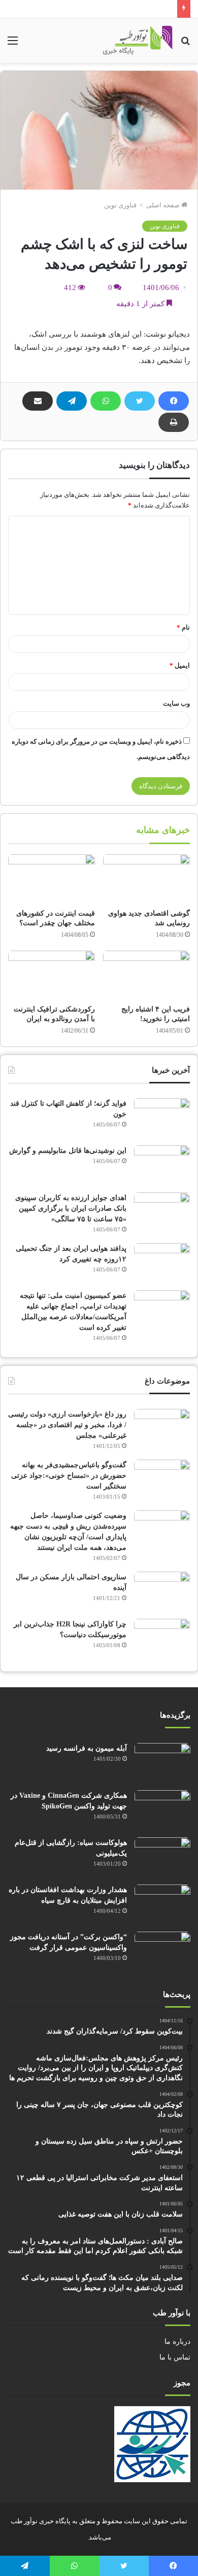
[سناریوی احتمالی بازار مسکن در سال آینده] (162, 1591)
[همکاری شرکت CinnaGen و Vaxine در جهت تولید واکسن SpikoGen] (162, 1809)
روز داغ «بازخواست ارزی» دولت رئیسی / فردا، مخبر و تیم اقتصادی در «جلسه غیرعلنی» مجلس (67, 1425)
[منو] (13, 44)
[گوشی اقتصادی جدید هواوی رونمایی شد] (146, 879)
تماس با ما (175, 2357)
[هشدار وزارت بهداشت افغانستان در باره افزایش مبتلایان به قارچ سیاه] (162, 1903)
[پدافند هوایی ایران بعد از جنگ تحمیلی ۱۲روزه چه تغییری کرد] (162, 1262)
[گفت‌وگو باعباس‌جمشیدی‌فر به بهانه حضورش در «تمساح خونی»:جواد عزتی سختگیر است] (162, 1479)
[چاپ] (174, 422)
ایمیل (180, 665)
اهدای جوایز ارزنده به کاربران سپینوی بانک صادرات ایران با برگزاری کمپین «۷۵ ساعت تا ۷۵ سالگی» (71, 1208)
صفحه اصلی (164, 205)
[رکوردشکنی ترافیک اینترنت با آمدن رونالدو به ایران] (52, 975)
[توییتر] (140, 401)
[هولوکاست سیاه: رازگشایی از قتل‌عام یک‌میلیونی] (162, 1856)
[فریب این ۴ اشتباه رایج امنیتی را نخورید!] (146, 975)
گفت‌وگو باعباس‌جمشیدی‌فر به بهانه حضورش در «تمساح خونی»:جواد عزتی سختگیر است (69, 1476)
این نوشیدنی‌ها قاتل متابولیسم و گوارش (68, 1151)
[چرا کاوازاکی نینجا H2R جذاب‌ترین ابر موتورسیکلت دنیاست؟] (162, 1638)
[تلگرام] (72, 401)
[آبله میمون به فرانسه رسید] (162, 1762)
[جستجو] (185, 44)
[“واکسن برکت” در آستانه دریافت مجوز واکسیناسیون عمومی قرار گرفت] (162, 1951)
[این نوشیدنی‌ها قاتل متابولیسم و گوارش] (162, 1164)
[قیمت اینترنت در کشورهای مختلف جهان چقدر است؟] (52, 879)
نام (183, 627)
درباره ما (177, 2342)
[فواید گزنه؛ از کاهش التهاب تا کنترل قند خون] (162, 1117)
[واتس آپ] (106, 401)
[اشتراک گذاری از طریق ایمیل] (38, 401)
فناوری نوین (120, 205)
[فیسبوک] (174, 401)
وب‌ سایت (176, 703)
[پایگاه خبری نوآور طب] (138, 41)
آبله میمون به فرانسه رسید (87, 1748)
